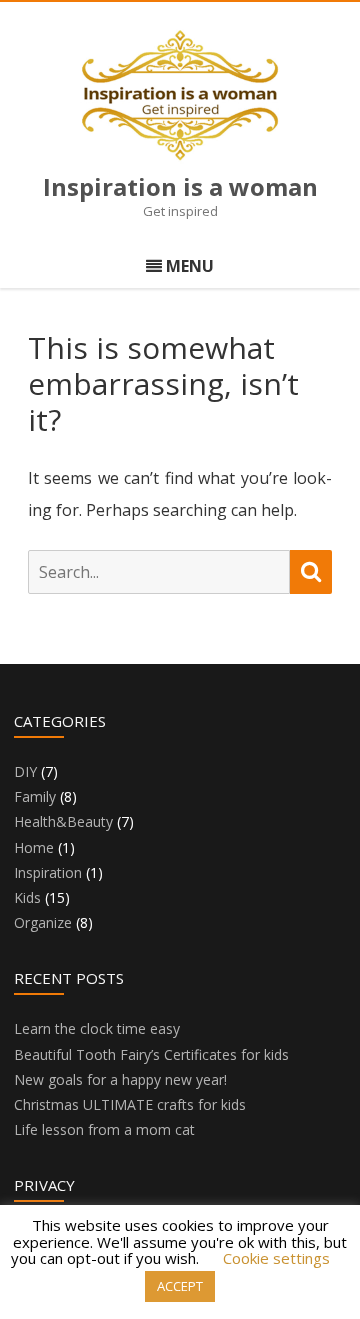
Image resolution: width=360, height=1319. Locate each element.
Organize (43, 922)
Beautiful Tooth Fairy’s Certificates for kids (151, 1054)
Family (35, 796)
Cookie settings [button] (276, 1258)
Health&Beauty (63, 821)
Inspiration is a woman (180, 187)
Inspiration (48, 872)
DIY (25, 771)
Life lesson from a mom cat (104, 1129)
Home (34, 847)
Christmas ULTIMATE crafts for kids (130, 1104)
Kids (27, 897)
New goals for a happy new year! (120, 1079)
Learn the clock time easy (97, 1028)
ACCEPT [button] (180, 1286)
